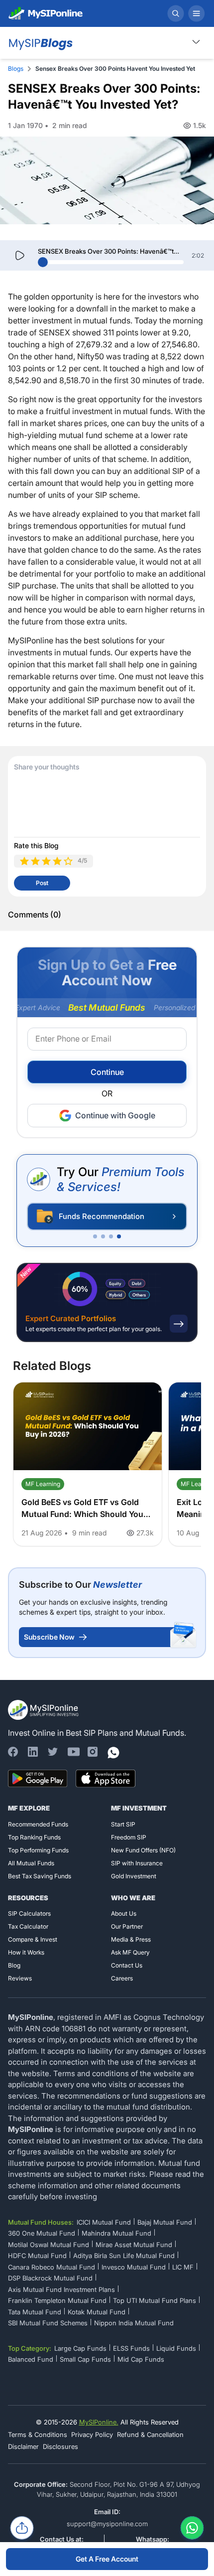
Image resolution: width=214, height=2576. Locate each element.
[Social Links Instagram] (93, 1752)
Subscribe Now (49, 1637)
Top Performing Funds (38, 1850)
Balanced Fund (31, 2359)
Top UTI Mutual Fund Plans (155, 2300)
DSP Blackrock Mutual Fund (50, 2278)
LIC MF (183, 2267)
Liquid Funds (176, 2348)
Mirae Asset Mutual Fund (134, 2245)
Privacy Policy (92, 2434)
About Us (124, 1913)
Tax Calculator (28, 1926)
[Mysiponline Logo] (44, 1710)
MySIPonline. (99, 2422)
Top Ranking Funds (34, 1837)
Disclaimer (23, 2446)
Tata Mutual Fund (35, 2312)
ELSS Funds (131, 2348)
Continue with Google (115, 1115)
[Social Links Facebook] (13, 1752)
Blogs (16, 69)
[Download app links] (38, 1779)
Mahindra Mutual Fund (116, 2233)
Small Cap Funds (85, 2359)
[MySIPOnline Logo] (46, 13)
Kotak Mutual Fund (97, 2312)
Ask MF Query (130, 1952)
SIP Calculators (29, 1913)
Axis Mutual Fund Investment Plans (61, 2289)
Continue (107, 1072)
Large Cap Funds (80, 2348)
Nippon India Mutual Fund (134, 2323)
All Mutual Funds (31, 1863)
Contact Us (127, 1965)
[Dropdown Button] (196, 42)
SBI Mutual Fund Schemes (48, 2323)
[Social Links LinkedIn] (33, 1752)
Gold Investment (134, 1876)
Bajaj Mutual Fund (165, 2222)
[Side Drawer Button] (197, 13)
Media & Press (131, 1939)
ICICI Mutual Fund (104, 2222)
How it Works (26, 1952)
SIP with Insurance (137, 1863)
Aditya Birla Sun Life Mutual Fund (124, 2256)
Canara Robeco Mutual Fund (52, 2267)
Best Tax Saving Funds (40, 1876)
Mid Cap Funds (141, 2359)
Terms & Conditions (38, 2434)
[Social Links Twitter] (53, 1752)
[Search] (176, 13)
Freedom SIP (129, 1837)
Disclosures (60, 2446)
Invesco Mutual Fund (134, 2267)
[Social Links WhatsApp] (112, 1752)
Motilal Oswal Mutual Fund (49, 2245)
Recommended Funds (38, 1824)
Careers (122, 1978)
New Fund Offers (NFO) (143, 1850)
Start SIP (123, 1824)
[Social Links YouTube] (73, 1752)
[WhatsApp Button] (192, 2530)
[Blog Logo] (40, 43)
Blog (14, 1965)
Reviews (20, 1978)
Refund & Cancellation (150, 2434)
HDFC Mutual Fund (37, 2256)
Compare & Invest (33, 1939)
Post (42, 883)
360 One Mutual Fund (42, 2233)
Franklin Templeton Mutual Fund (57, 2300)
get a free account (107, 2559)
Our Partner (127, 1926)
